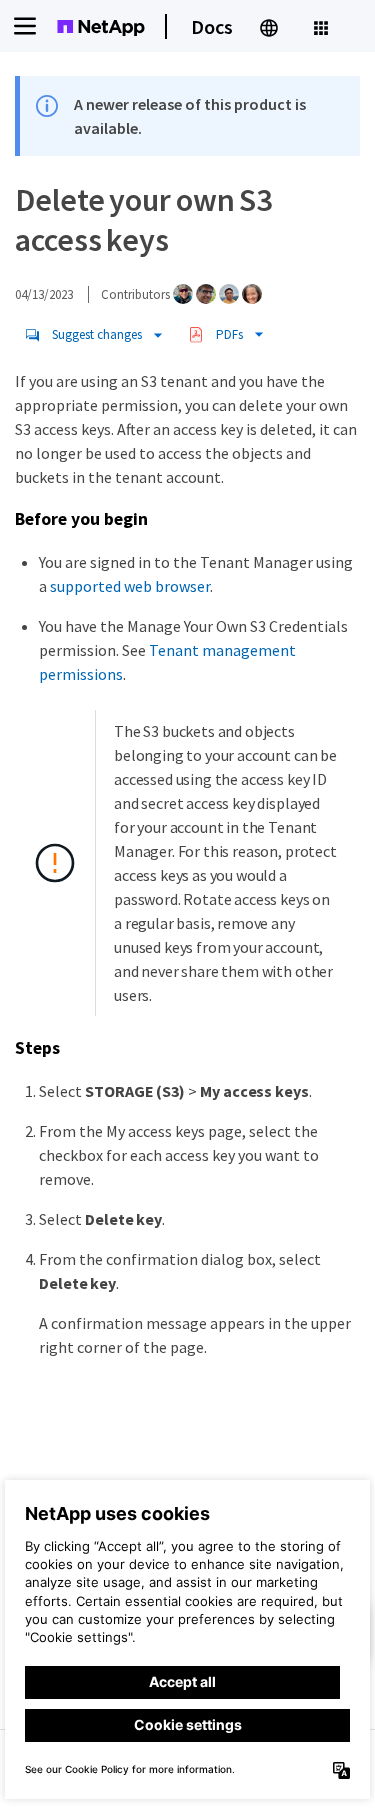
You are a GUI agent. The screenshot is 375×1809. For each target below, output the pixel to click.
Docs (212, 26)
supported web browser (130, 586)
